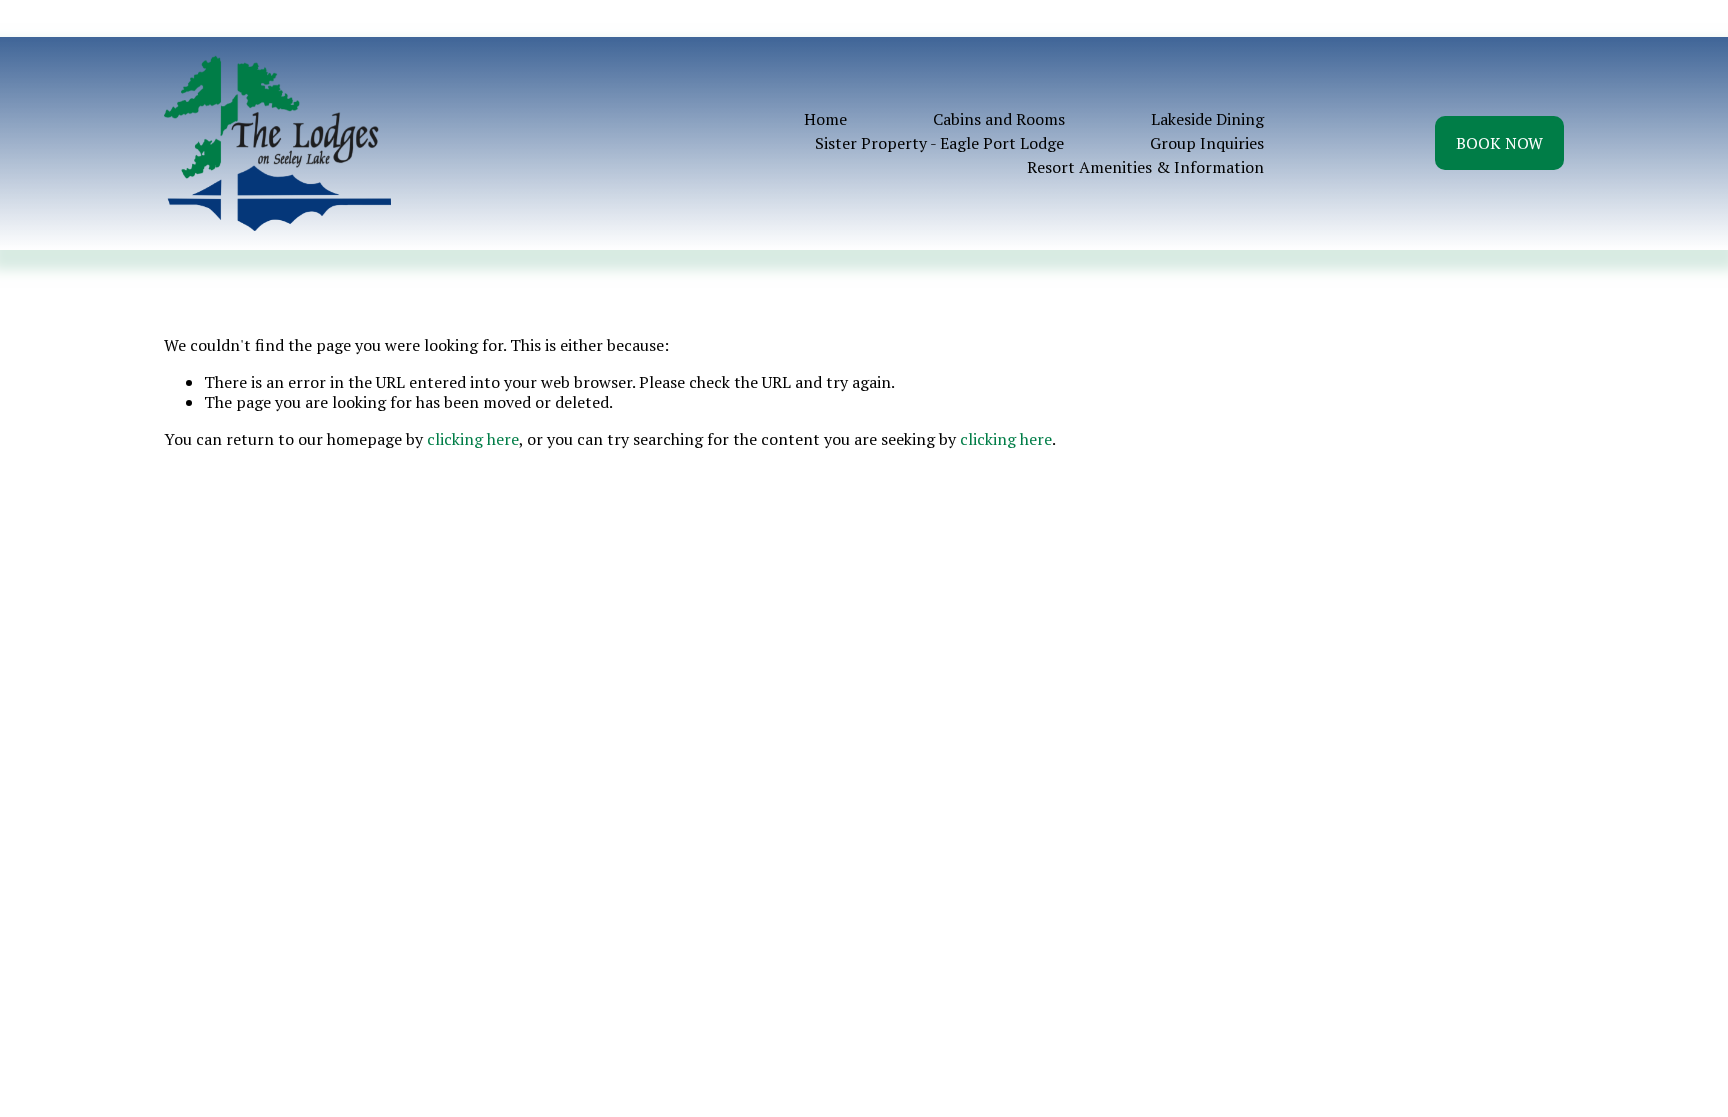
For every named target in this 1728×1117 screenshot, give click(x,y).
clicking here (473, 439)
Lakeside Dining (1207, 119)
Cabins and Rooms (999, 119)
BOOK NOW (1499, 143)
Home (825, 119)
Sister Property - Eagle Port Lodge (939, 143)
